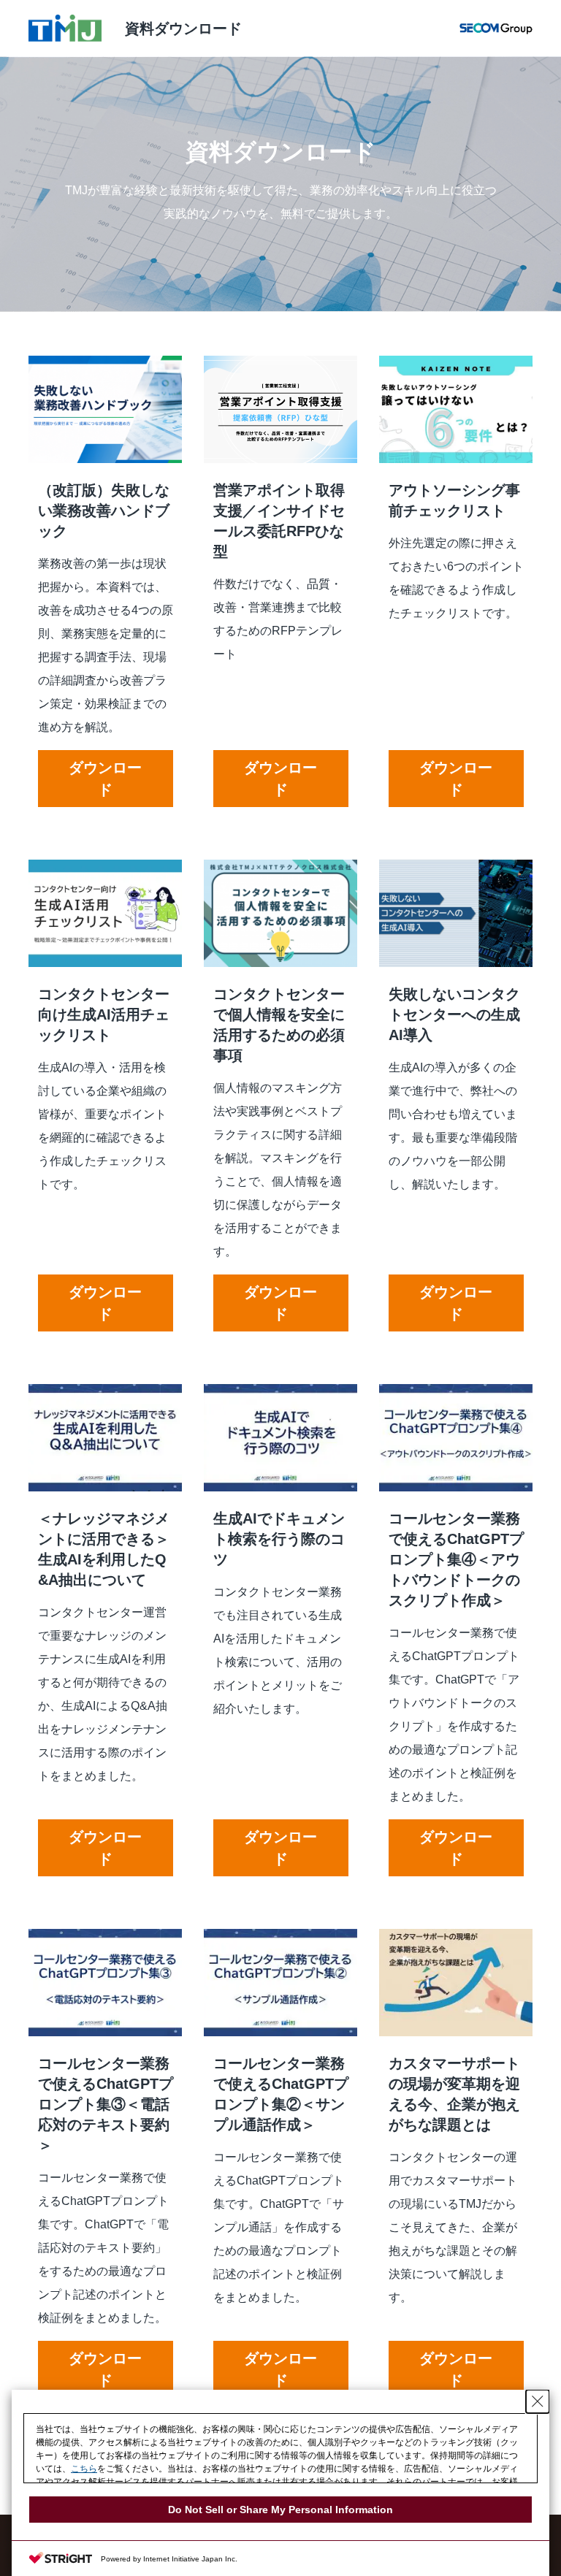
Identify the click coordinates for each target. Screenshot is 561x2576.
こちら (84, 2469)
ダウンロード (105, 779)
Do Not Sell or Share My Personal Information (280, 2510)
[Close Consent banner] (538, 2401)
